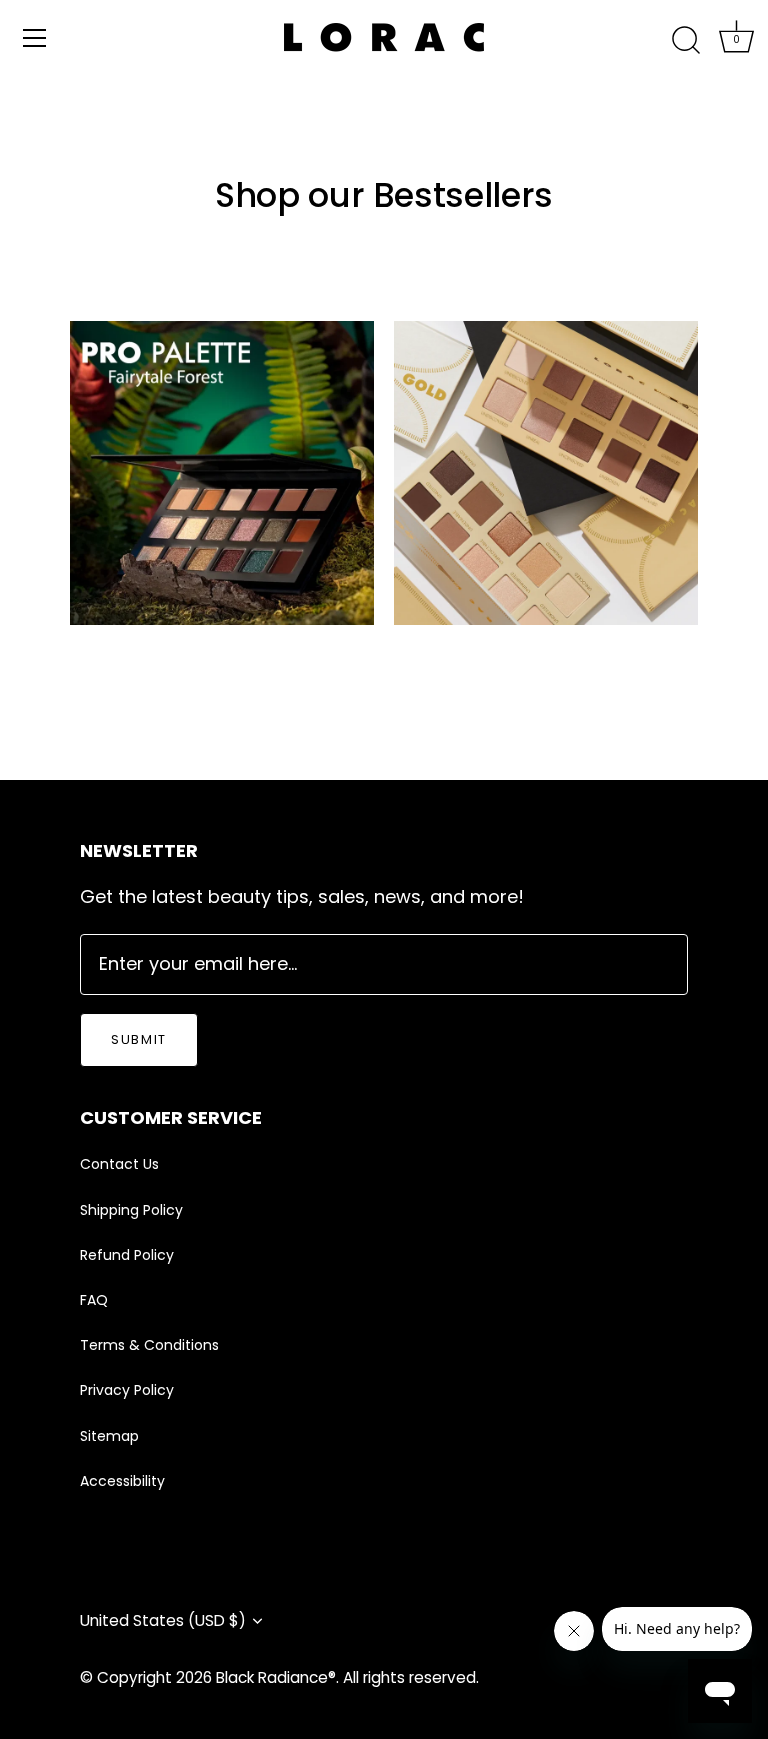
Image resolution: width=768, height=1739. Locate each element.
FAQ (94, 1300)
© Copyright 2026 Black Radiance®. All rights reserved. (279, 1677)
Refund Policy (127, 1255)
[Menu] (35, 38)
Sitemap (109, 1436)
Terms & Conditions (149, 1345)
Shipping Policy (131, 1210)
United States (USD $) (163, 1620)
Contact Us (119, 1164)
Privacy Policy (127, 1390)
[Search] (686, 41)
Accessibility (122, 1481)
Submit (139, 1039)
